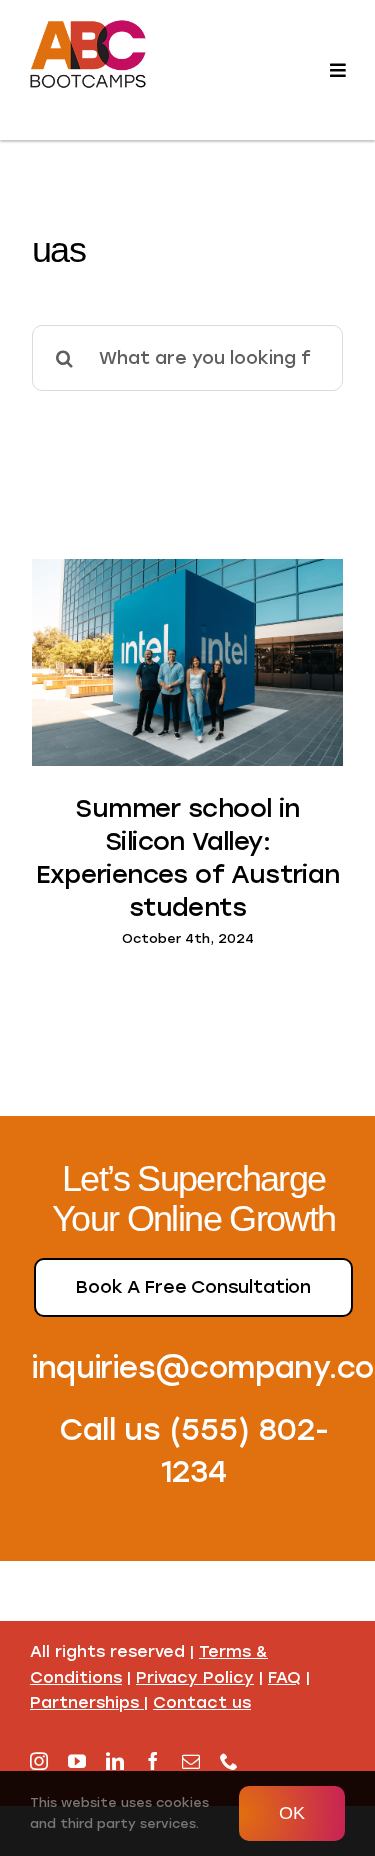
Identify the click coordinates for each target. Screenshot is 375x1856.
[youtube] (77, 1761)
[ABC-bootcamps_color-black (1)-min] (88, 23)
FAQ (284, 1677)
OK (292, 1813)
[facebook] (153, 1761)
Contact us (202, 1702)
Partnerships (84, 1702)
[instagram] (39, 1761)
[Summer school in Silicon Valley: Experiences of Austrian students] (187, 662)
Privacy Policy (195, 1677)
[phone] (229, 1761)
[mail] (191, 1761)
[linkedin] (115, 1761)
